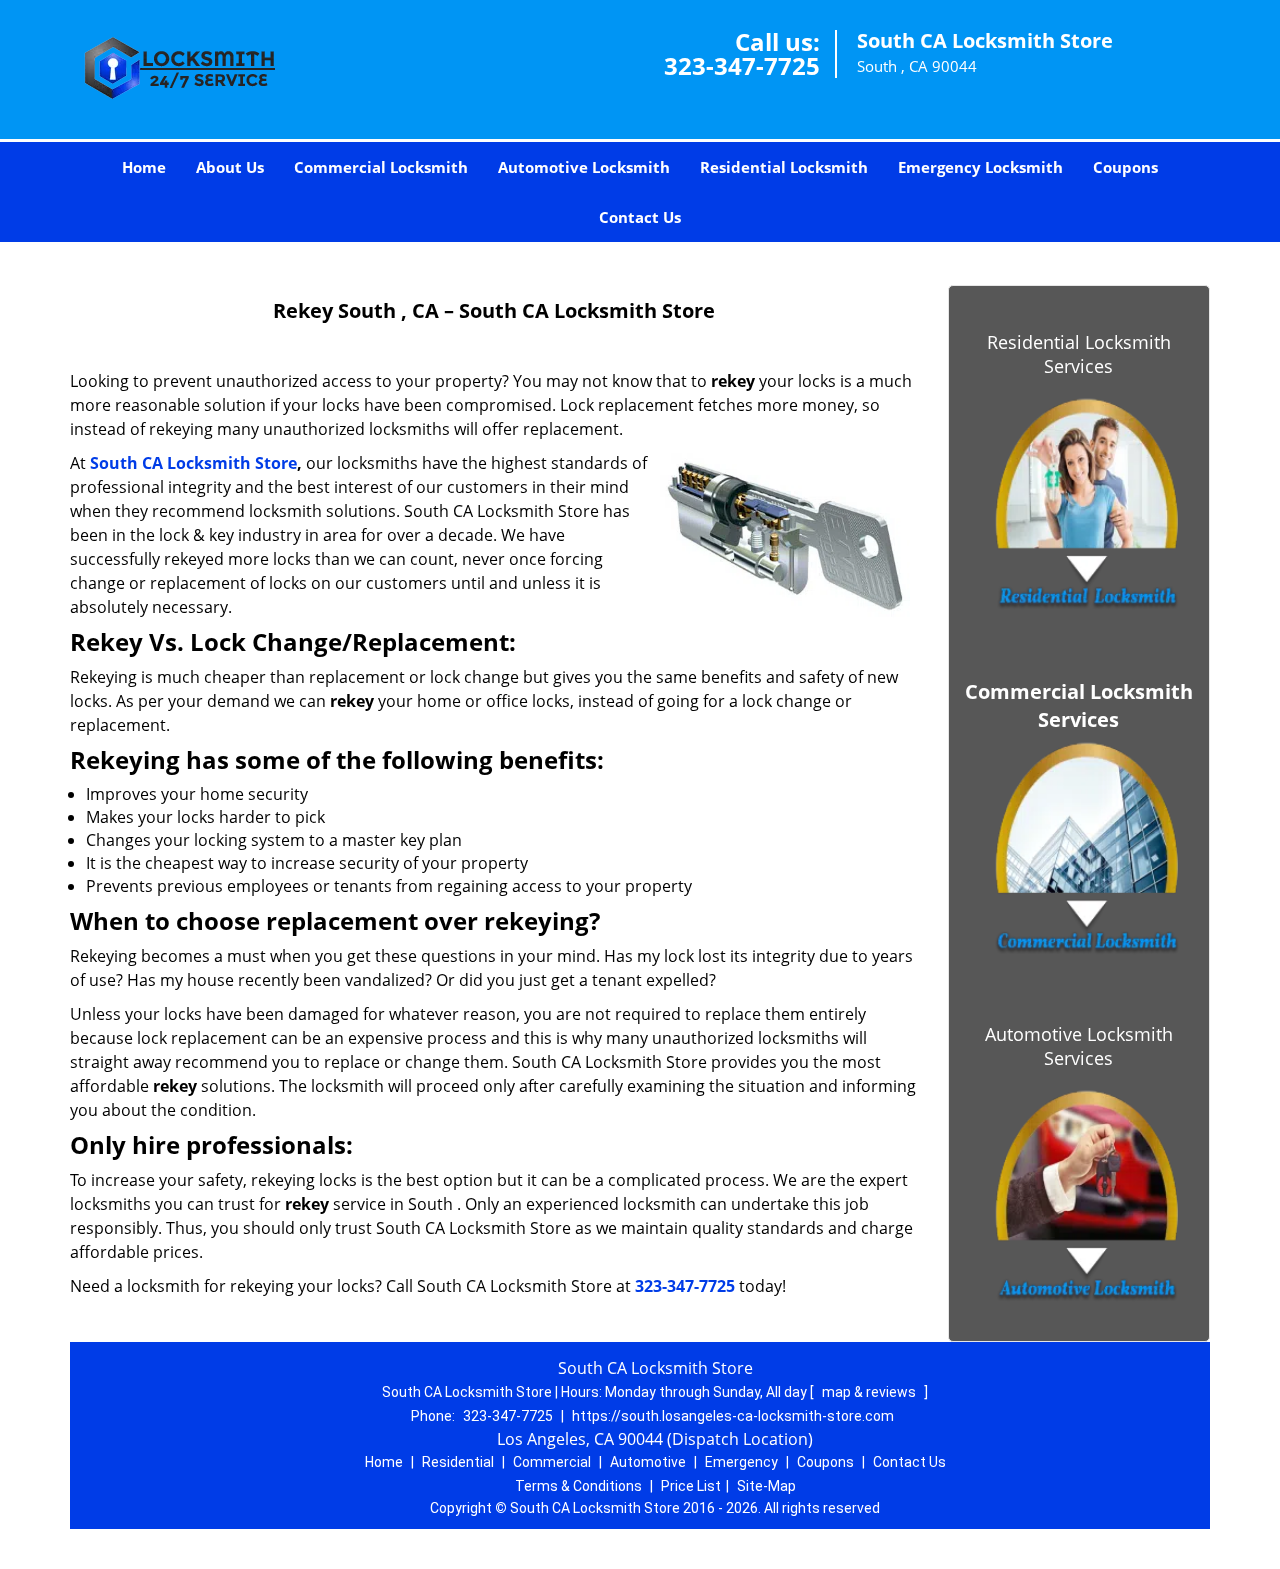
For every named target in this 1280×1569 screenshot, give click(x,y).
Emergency (741, 1462)
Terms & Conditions (578, 1486)
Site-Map (766, 1486)
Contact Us (640, 217)
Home (144, 167)
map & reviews (870, 1392)
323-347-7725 (742, 65)
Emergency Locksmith (980, 167)
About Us (230, 167)
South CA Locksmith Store (193, 463)
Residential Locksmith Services (1079, 354)
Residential (458, 1462)
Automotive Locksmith (584, 167)
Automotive (648, 1462)
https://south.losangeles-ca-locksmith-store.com (733, 1416)
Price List (691, 1486)
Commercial (552, 1462)
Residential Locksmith (784, 167)
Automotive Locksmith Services (1079, 1046)
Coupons (1125, 167)
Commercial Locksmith (381, 167)
